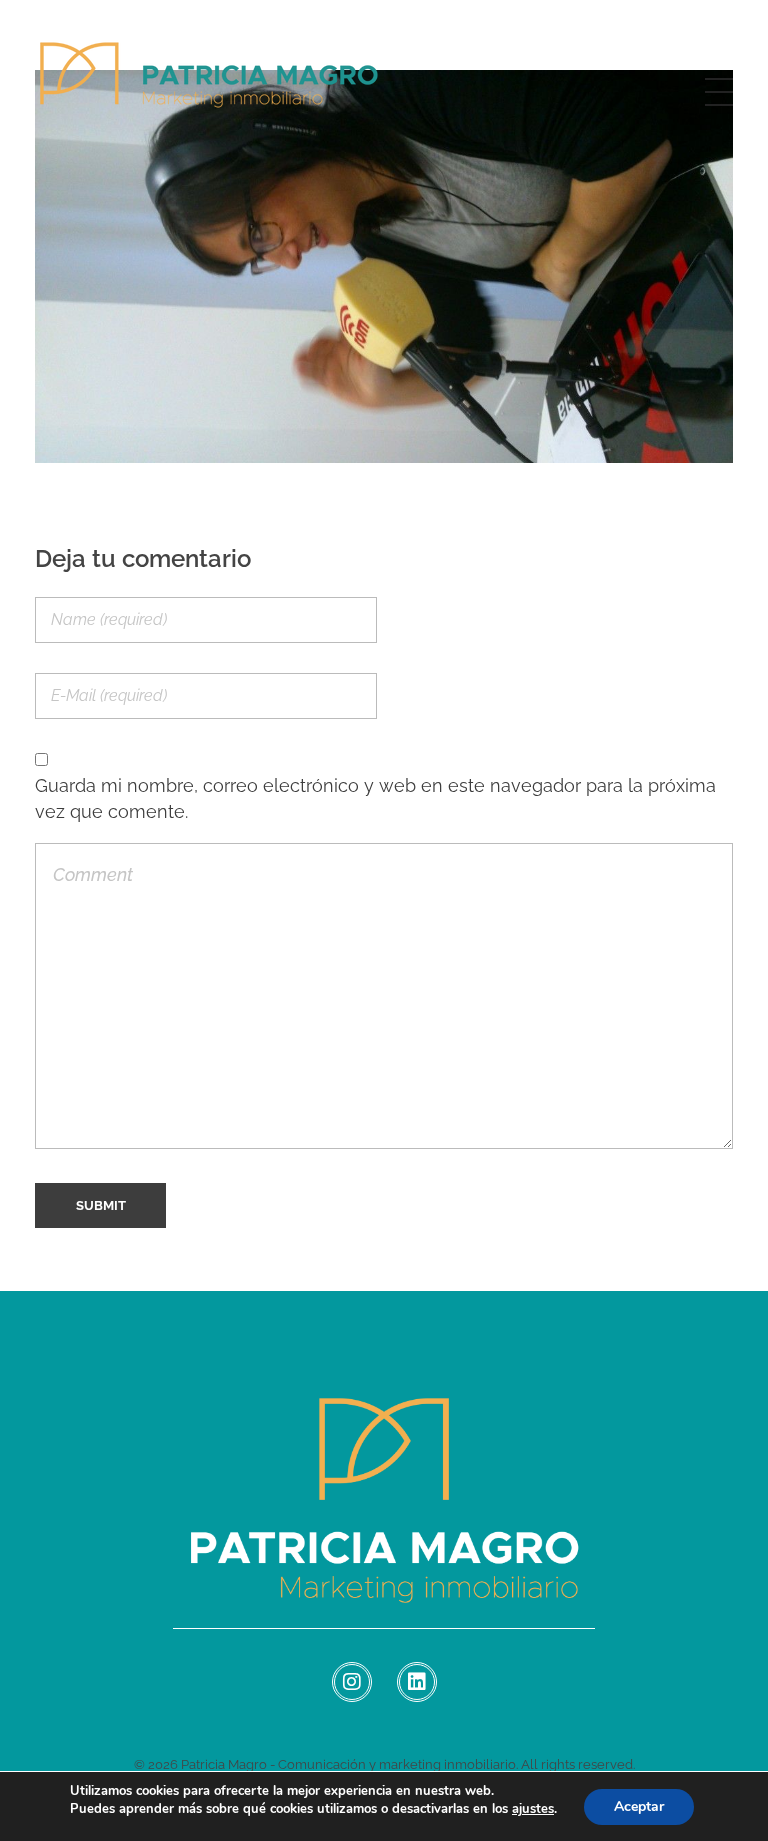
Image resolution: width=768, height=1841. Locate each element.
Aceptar (639, 1806)
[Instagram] (352, 1682)
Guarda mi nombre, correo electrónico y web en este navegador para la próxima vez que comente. (375, 798)
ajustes (533, 1809)
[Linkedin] (417, 1682)
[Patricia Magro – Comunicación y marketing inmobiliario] (210, 88)
